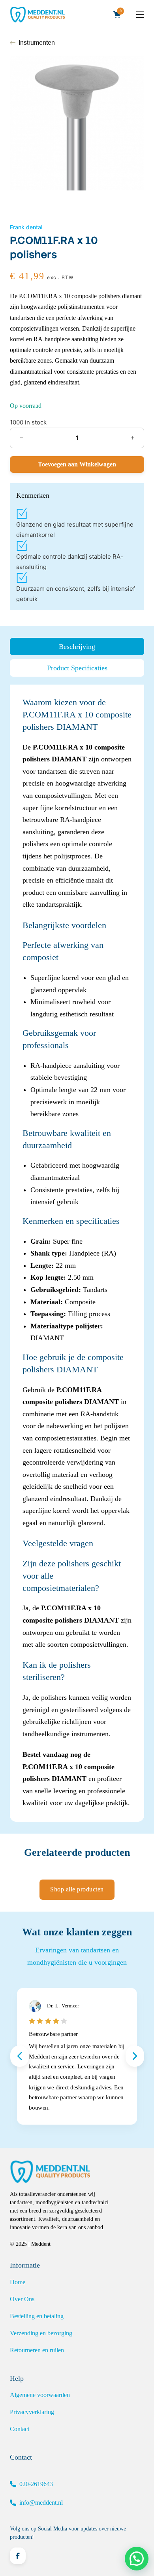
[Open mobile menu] (140, 15)
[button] (137, 2559)
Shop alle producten (77, 1889)
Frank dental (26, 227)
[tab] (77, 647)
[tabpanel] (77, 1253)
